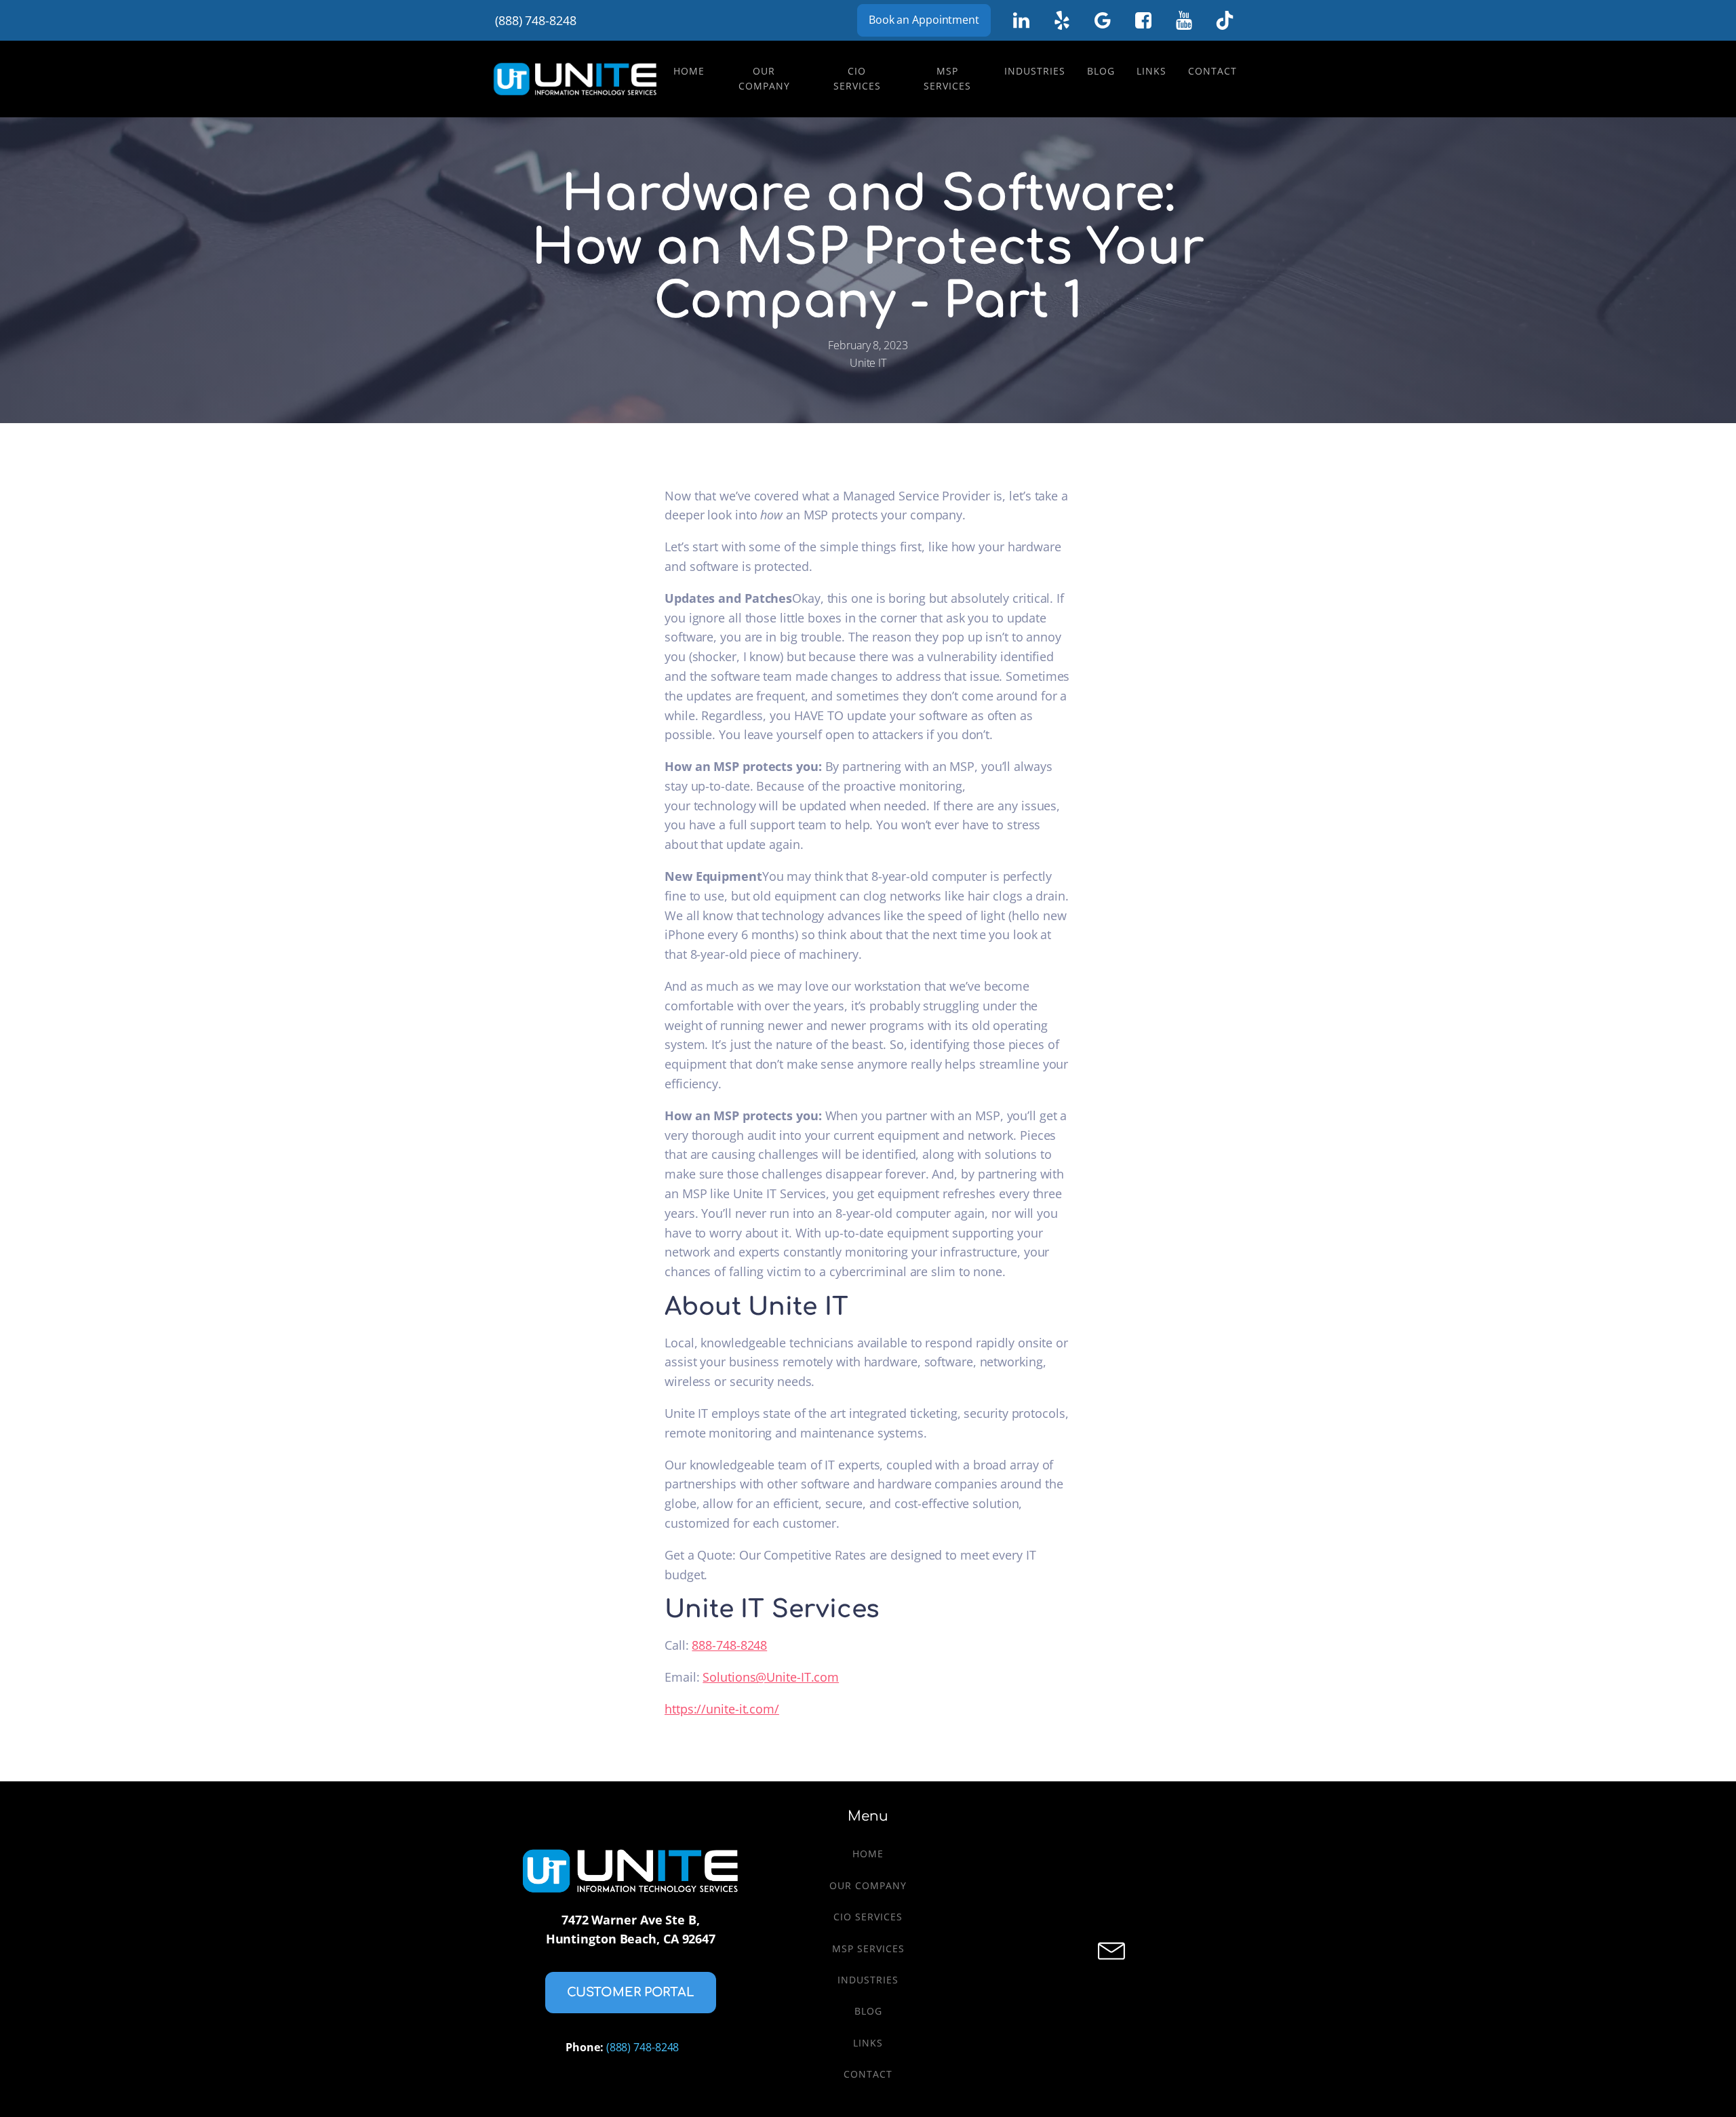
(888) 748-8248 (536, 20)
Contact (1212, 71)
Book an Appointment (924, 20)
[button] (631, 1993)
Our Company (764, 78)
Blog (1101, 71)
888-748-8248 (729, 1645)
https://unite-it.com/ (722, 1709)
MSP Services (947, 78)
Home (689, 71)
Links (1151, 71)
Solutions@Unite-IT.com (771, 1677)
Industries (1035, 71)
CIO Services (857, 78)
